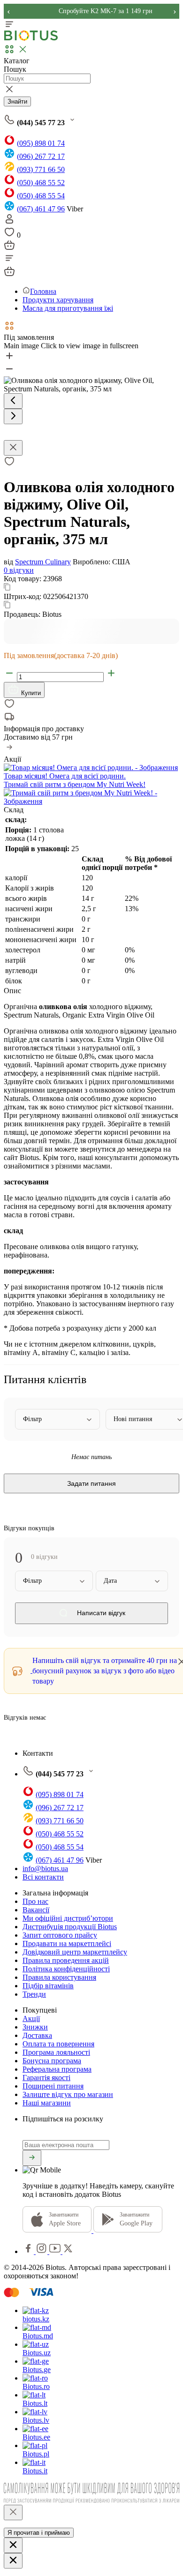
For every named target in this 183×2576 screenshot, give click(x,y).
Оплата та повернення (58, 2044)
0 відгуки (19, 570)
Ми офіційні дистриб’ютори (68, 1918)
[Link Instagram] (42, 2251)
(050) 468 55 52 (41, 183)
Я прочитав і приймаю (39, 2533)
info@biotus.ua (45, 1868)
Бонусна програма (52, 2061)
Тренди (34, 1994)
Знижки (35, 2027)
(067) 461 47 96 (41, 209)
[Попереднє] (13, 401)
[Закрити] (13, 2512)
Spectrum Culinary (43, 562)
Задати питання (91, 1483)
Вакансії (36, 1910)
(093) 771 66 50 (41, 169)
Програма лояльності (56, 2052)
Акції (31, 2018)
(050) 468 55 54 (41, 196)
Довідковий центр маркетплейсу (75, 1952)
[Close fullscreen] (13, 448)
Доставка (37, 2035)
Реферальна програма (57, 2069)
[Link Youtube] (56, 2251)
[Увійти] (9, 222)
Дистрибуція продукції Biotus (70, 1927)
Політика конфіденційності (66, 1969)
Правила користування (59, 1977)
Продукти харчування (58, 300)
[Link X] (68, 2251)
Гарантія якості (46, 2078)
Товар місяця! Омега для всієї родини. (65, 776)
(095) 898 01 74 (41, 143)
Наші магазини (47, 2103)
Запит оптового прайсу (60, 1935)
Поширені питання (53, 2086)
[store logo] (31, 39)
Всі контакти (43, 1877)
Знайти (17, 101)
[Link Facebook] (29, 2251)
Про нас (35, 1901)
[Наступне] (13, 416)
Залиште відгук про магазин (68, 2094)
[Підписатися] (32, 2158)
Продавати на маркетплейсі (67, 1943)
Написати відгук (100, 1613)
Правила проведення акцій (66, 1960)
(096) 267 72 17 (41, 156)
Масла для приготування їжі (68, 308)
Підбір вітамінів (48, 1986)
